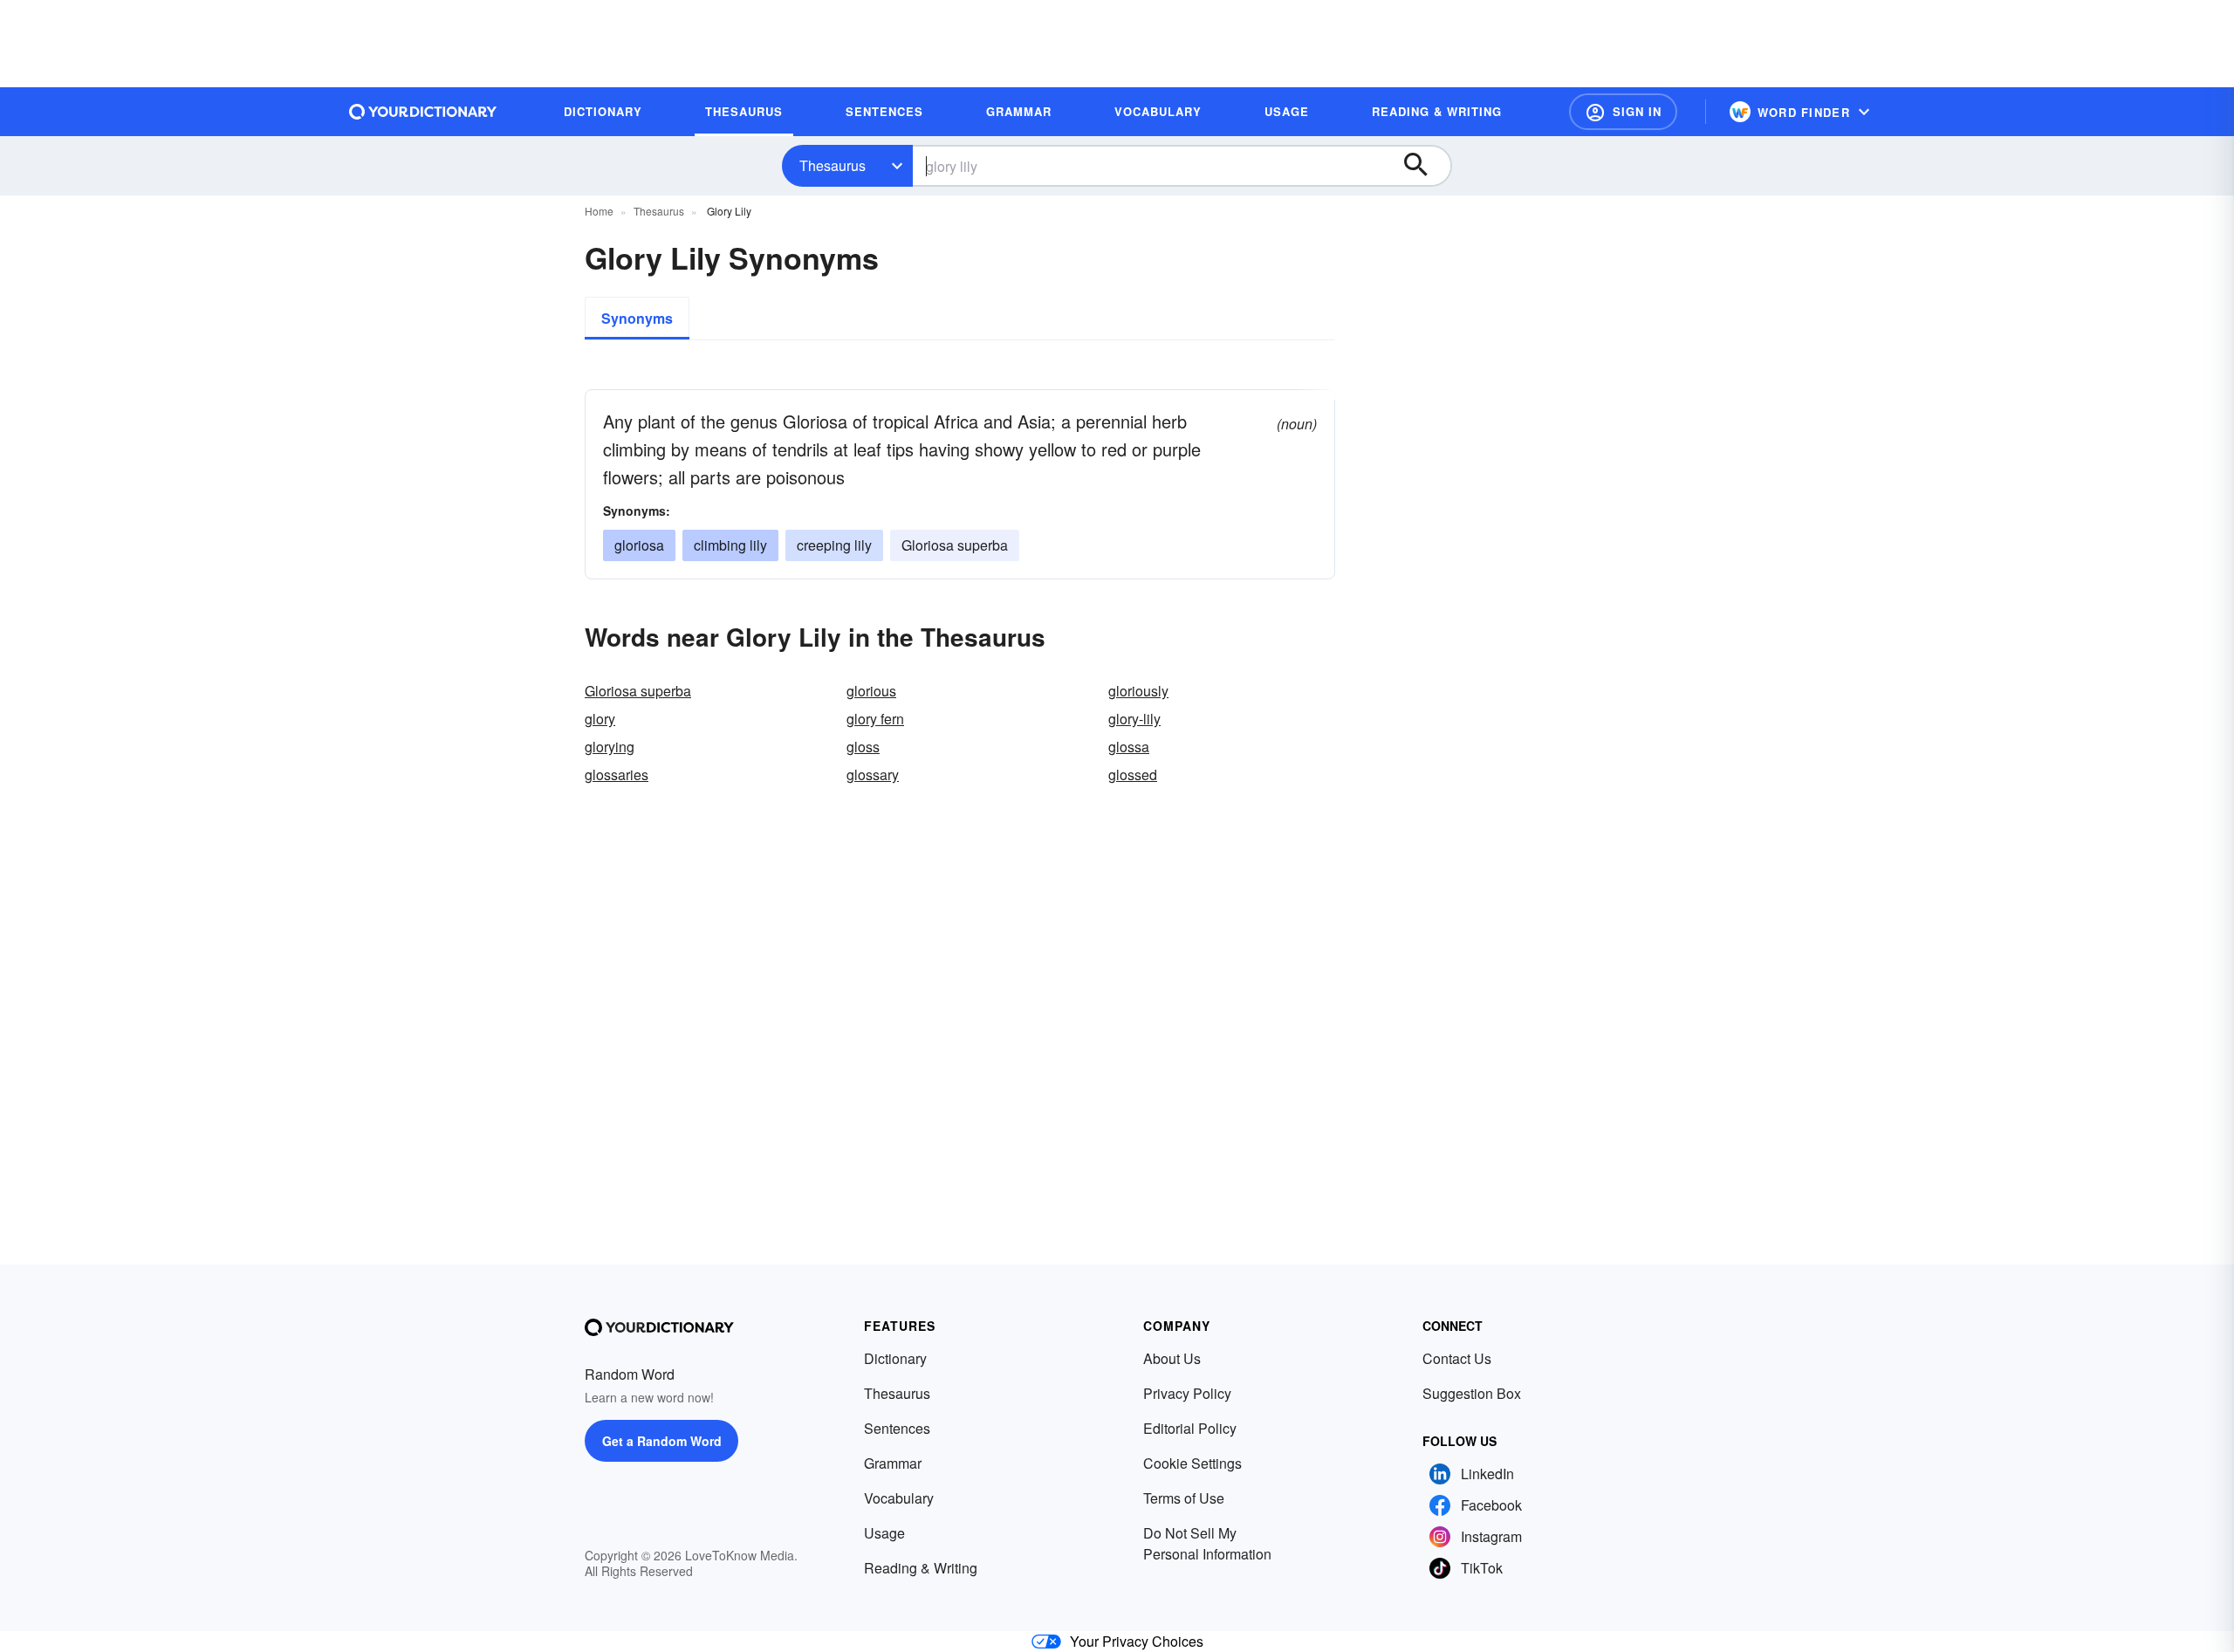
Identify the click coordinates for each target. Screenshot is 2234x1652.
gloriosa (639, 545)
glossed (1133, 775)
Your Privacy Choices (1137, 1641)
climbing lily (730, 545)
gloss (863, 747)
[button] (1623, 112)
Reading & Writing (921, 1568)
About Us (1172, 1358)
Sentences (897, 1428)
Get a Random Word (662, 1441)
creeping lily (834, 545)
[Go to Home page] (423, 112)
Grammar (893, 1463)
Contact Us (1457, 1358)
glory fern (875, 719)
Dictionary (895, 1358)
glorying (610, 747)
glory (600, 719)
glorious (871, 691)
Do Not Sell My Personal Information (1207, 1543)
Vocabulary (899, 1498)
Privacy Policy (1187, 1393)
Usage (884, 1533)
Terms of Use (1184, 1498)
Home (599, 211)
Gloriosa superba (955, 545)
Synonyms (637, 318)
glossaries (617, 775)
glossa (1129, 747)
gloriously (1138, 691)
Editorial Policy (1190, 1428)
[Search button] (1424, 166)
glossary (873, 775)
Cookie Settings (1192, 1463)
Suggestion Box (1472, 1393)
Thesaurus (833, 165)
